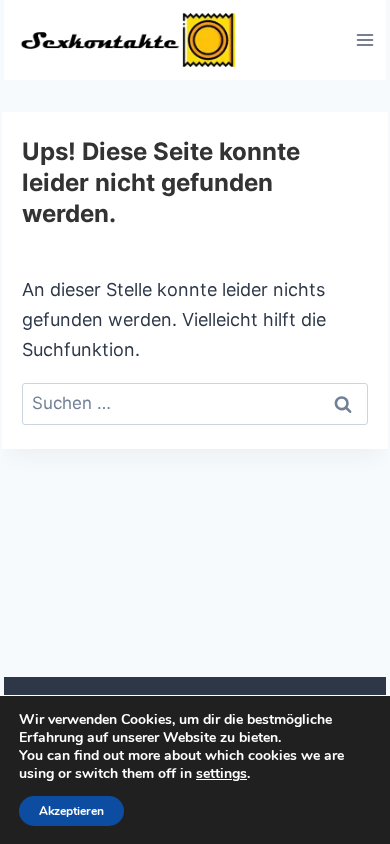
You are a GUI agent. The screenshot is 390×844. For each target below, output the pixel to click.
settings (221, 774)
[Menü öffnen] (364, 39)
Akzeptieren (71, 811)
